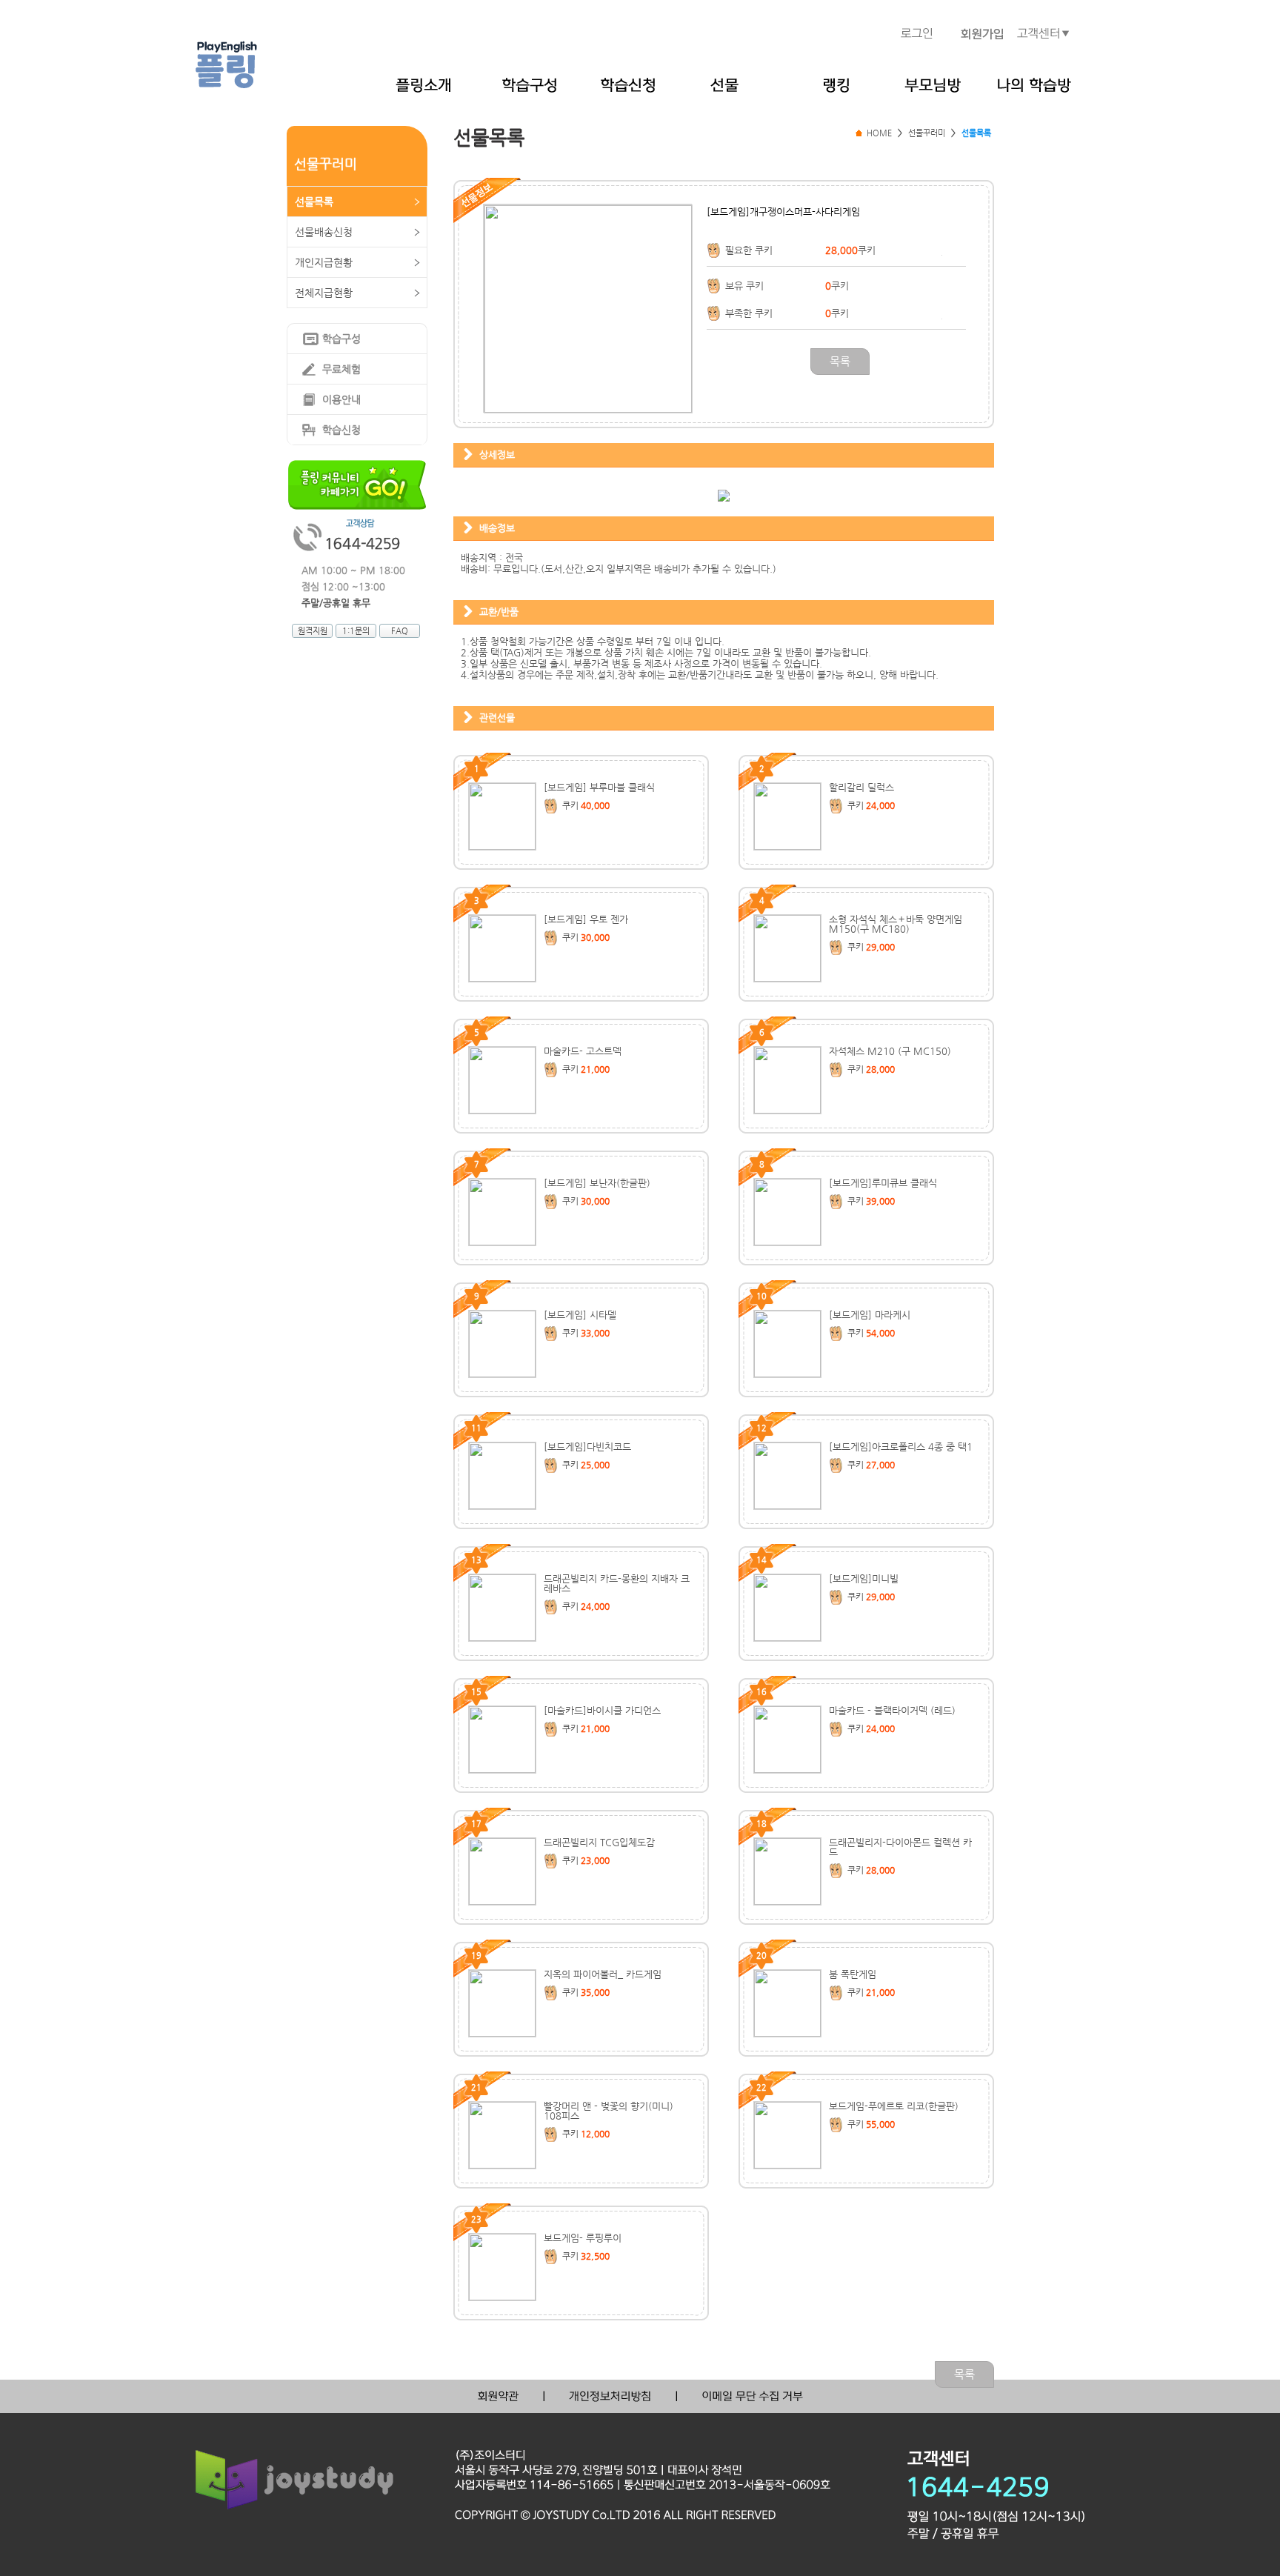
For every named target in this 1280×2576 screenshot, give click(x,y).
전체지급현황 (324, 293)
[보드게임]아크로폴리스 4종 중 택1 (901, 1447)
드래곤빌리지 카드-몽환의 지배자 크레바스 (617, 1583)
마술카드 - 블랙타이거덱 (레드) (892, 1710)
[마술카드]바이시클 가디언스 (602, 1710)
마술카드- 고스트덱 (583, 1051)
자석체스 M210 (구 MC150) (890, 1051)
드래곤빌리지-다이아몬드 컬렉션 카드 (900, 1847)
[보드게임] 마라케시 (870, 1315)
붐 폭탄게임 (853, 1974)
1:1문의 (356, 631)
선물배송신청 (324, 232)
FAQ (400, 631)
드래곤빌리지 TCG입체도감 (599, 1842)
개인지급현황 (324, 262)
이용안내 (341, 399)
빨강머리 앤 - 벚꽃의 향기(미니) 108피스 (609, 2111)
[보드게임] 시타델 (580, 1315)
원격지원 (313, 631)
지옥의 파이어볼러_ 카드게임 (603, 1974)
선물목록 (314, 202)
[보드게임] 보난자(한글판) (597, 1183)
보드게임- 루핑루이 (583, 2238)
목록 (840, 361)
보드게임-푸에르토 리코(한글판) (894, 2106)
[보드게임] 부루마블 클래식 (599, 787)
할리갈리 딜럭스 (861, 787)
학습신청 (341, 430)
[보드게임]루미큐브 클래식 (883, 1183)
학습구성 (341, 339)
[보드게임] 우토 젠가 (586, 919)
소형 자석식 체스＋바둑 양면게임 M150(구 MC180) (896, 924)
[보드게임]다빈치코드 (587, 1447)
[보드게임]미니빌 (864, 1578)
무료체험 (341, 369)
